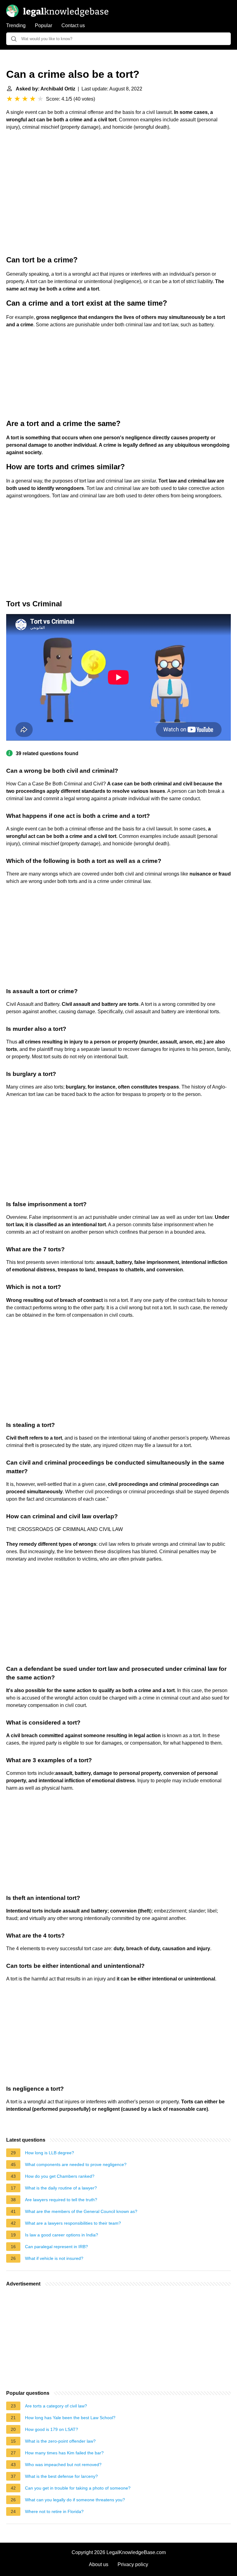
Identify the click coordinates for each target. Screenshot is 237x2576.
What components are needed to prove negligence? (76, 2164)
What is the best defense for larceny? (61, 2476)
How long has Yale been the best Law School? (70, 2418)
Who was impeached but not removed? (63, 2465)
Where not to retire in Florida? (54, 2511)
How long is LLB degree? (50, 2153)
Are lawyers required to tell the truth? (61, 2200)
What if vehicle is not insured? (54, 2258)
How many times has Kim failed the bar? (64, 2453)
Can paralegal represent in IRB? (56, 2247)
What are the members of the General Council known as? (81, 2211)
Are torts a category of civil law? (56, 2406)
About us (99, 2564)
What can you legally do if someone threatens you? (75, 2500)
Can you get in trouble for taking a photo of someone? (78, 2488)
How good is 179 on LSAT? (52, 2429)
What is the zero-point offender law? (60, 2441)
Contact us (73, 25)
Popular (44, 25)
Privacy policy (133, 2564)
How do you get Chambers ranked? (60, 2176)
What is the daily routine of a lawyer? (61, 2188)
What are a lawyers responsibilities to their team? (73, 2223)
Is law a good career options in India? (62, 2235)
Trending (16, 25)
